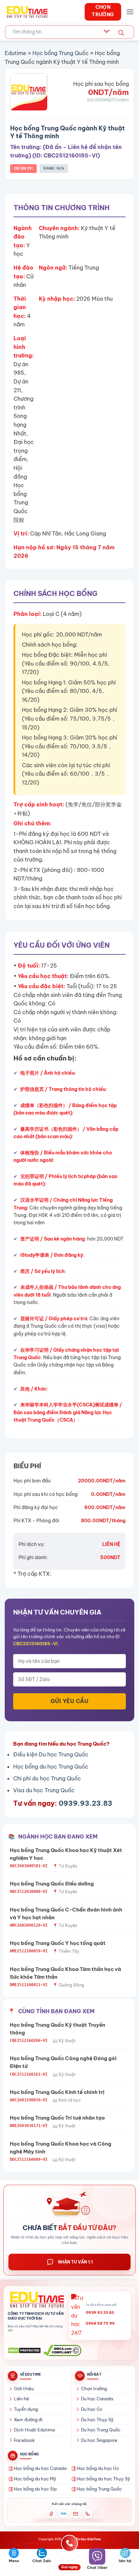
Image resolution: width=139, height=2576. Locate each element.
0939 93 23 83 (100, 2312)
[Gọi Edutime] (88, 2514)
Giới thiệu (24, 2389)
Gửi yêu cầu (69, 1701)
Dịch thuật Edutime (34, 2430)
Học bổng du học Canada (40, 2468)
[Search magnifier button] (121, 33)
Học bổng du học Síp (35, 2489)
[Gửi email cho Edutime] (76, 2514)
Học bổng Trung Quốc (61, 53)
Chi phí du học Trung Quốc (47, 1778)
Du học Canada (97, 2399)
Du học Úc (92, 2409)
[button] (130, 12)
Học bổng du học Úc (98, 2468)
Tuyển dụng (26, 2409)
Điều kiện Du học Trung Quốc (51, 1754)
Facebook (24, 2440)
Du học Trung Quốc (101, 2430)
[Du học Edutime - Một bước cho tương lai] (26, 12)
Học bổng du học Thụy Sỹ (104, 2479)
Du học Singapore (99, 2440)
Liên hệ (21, 2399)
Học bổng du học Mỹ (35, 2479)
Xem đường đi (28, 2420)
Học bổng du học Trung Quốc (51, 1767)
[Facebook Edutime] (51, 2514)
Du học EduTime (89, 2539)
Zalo (64, 2514)
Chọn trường (94, 2389)
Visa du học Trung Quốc (44, 1790)
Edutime (16, 53)
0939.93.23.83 (86, 1803)
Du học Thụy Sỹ (97, 2420)
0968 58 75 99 (100, 2323)
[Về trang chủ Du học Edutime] (36, 2300)
